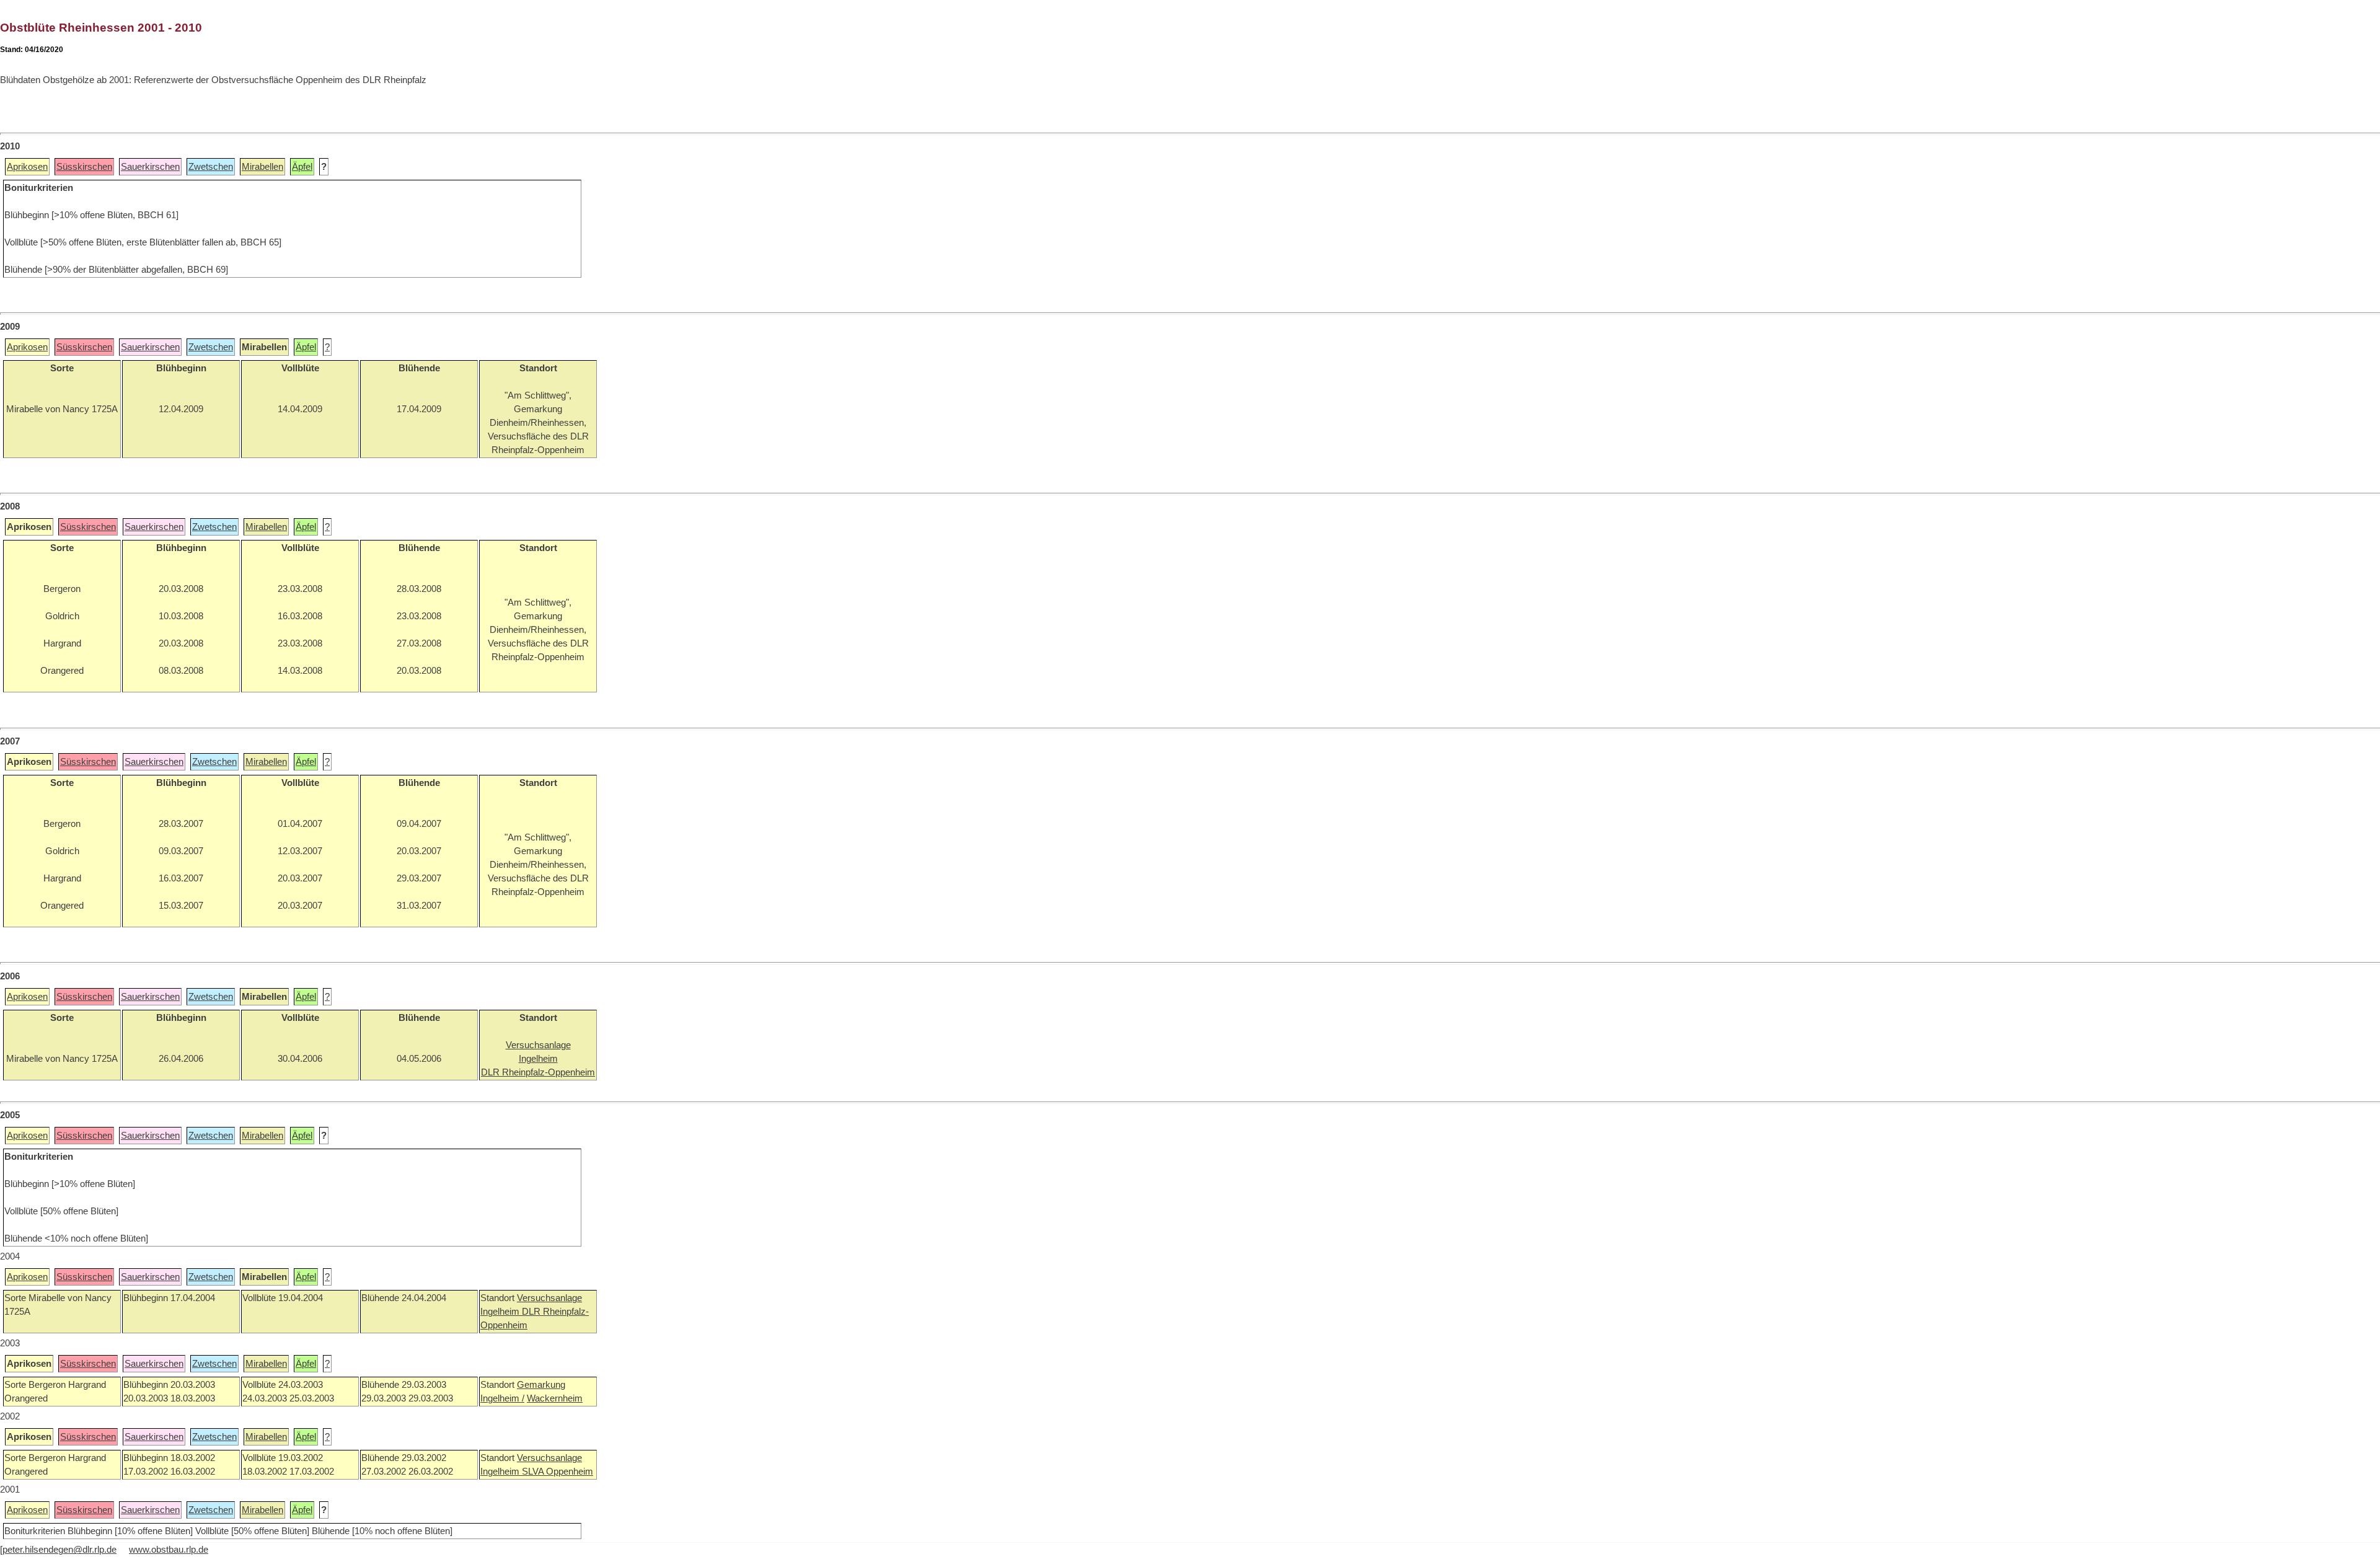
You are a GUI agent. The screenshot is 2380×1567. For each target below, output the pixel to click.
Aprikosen (27, 167)
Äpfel (302, 167)
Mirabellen (262, 167)
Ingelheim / (502, 1398)
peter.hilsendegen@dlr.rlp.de (59, 1550)
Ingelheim (501, 1312)
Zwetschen (211, 167)
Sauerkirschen (150, 167)
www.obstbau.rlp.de (169, 1550)
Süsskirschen (84, 167)
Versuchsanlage (549, 1298)
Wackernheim (555, 1398)
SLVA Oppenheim (558, 1472)
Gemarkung (541, 1385)
